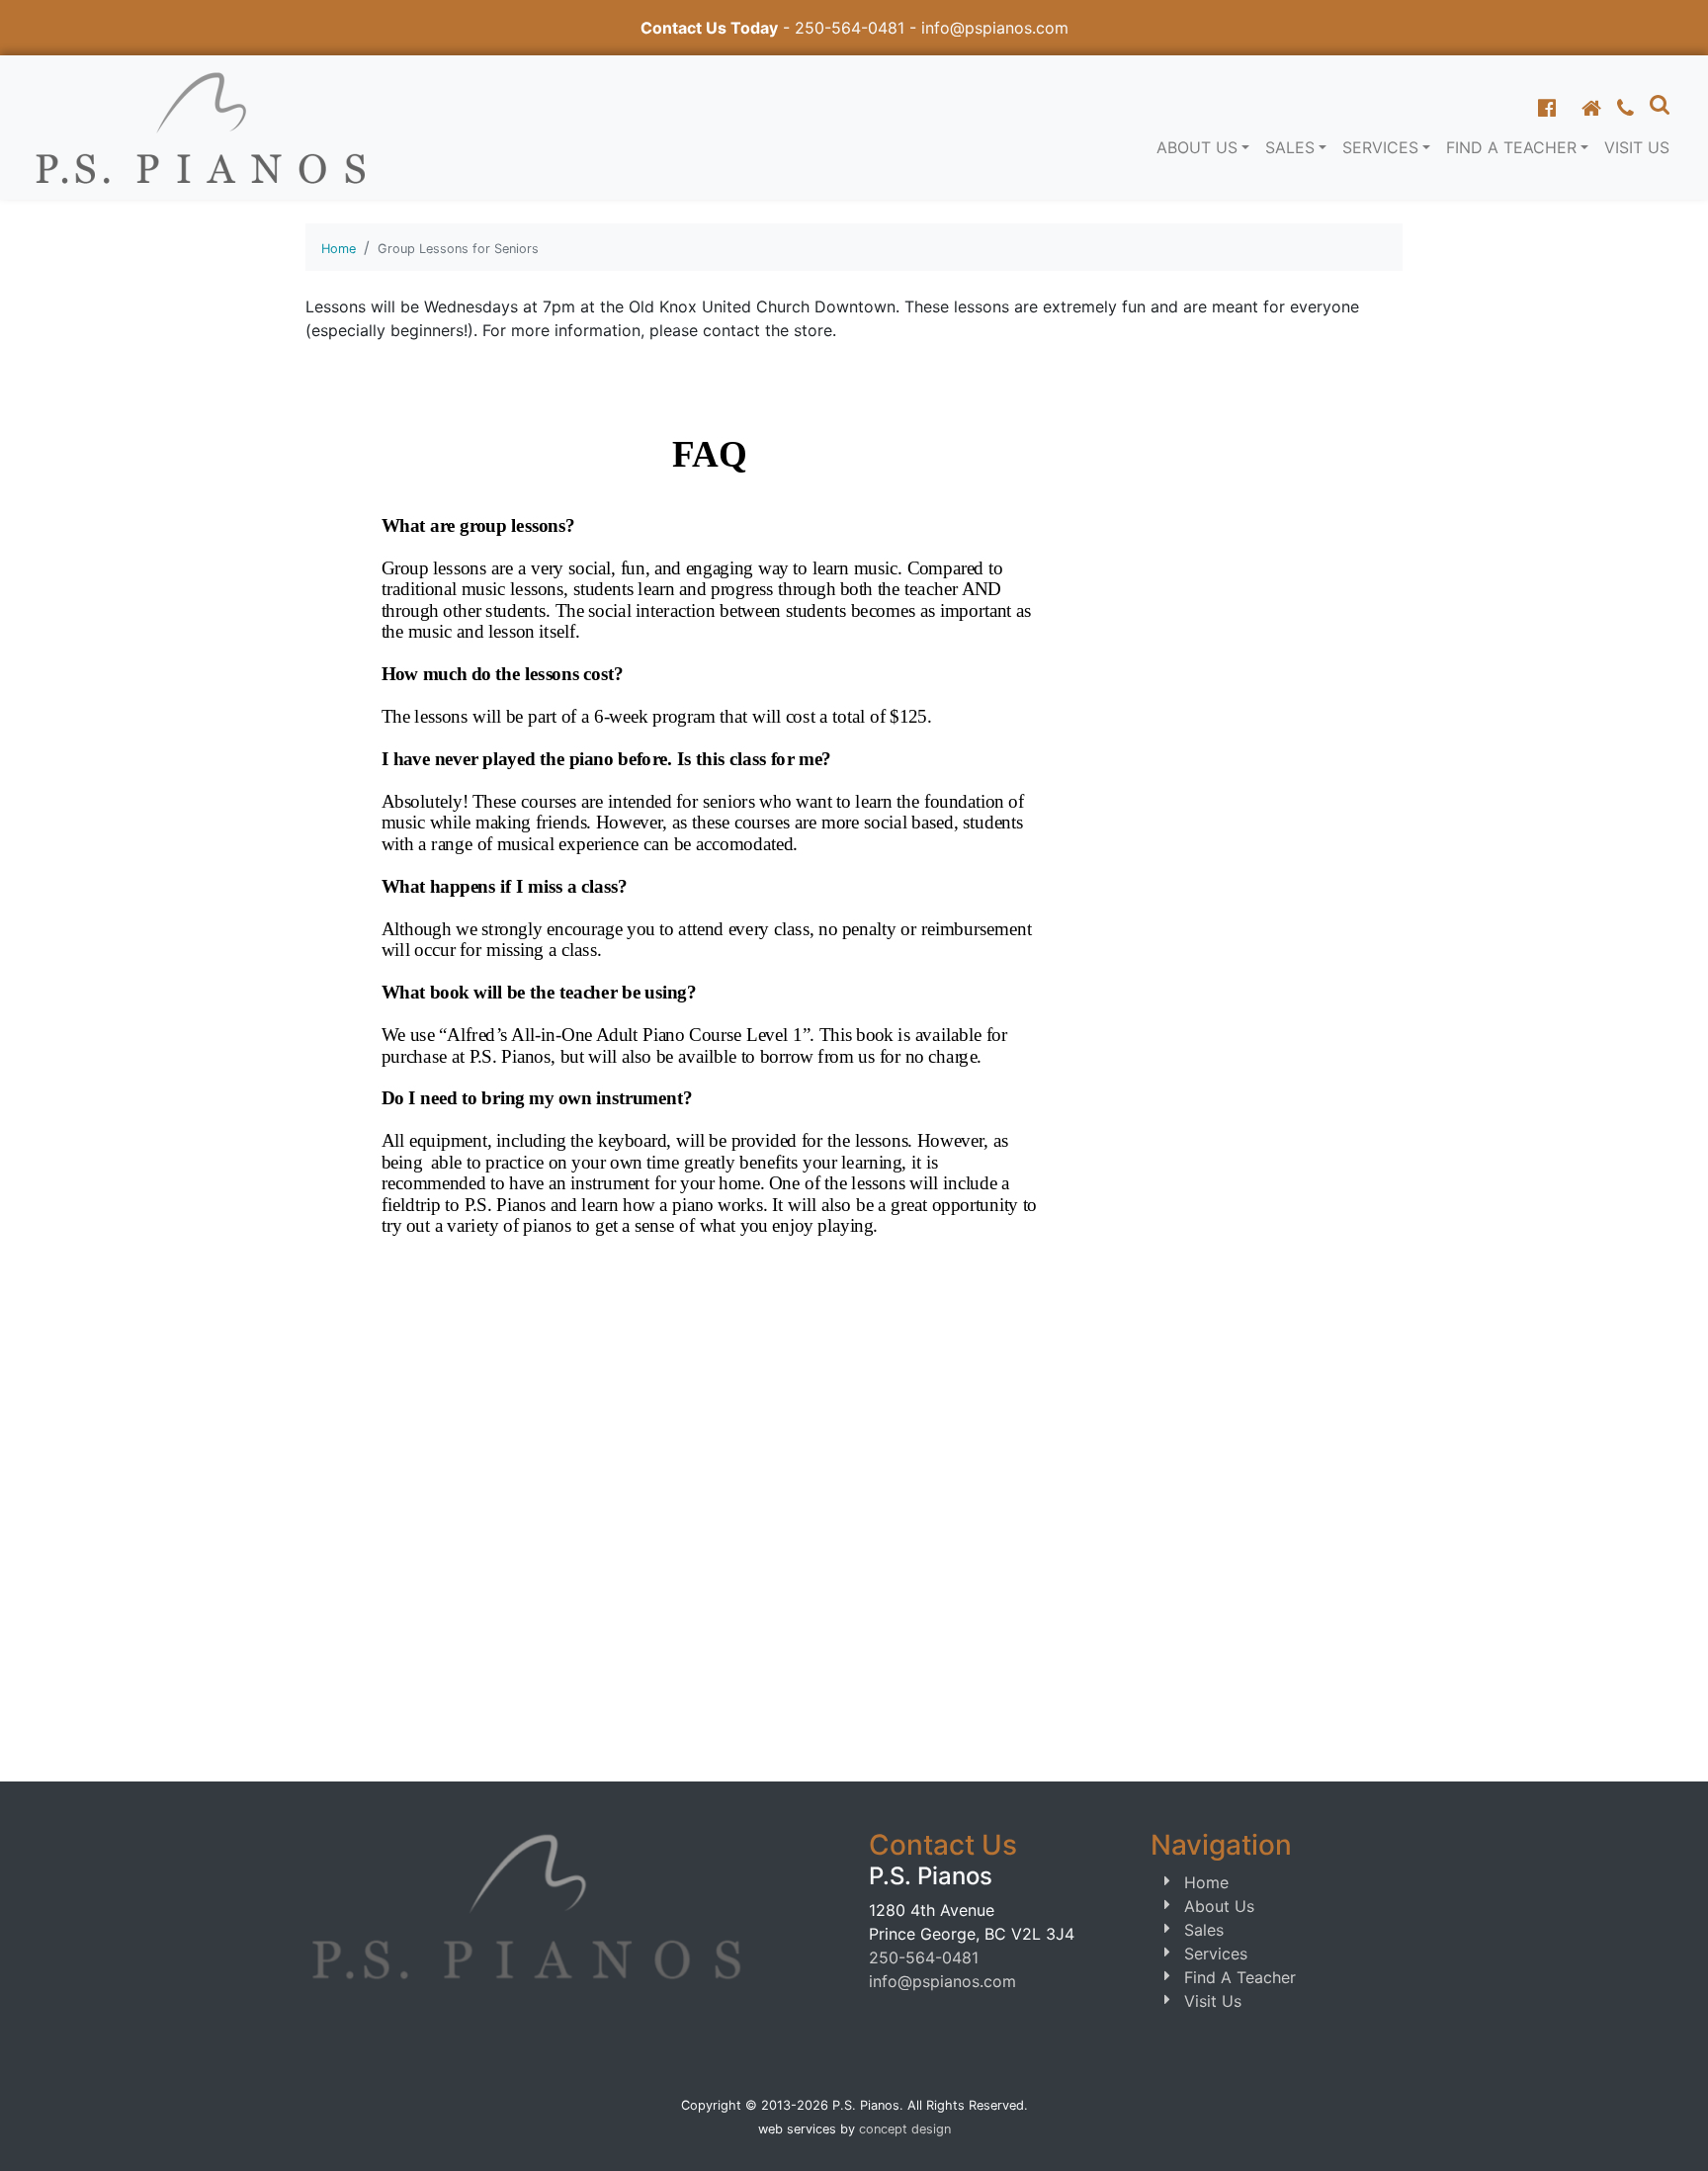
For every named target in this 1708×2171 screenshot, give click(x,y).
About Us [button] (1197, 147)
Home (339, 249)
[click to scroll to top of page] (1671, 2131)
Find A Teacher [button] (1511, 147)
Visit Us (1637, 147)
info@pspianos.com (995, 28)
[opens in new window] (1547, 108)
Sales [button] (1290, 147)
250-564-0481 (850, 28)
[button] (1660, 104)
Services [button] (1380, 147)
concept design (905, 2129)
